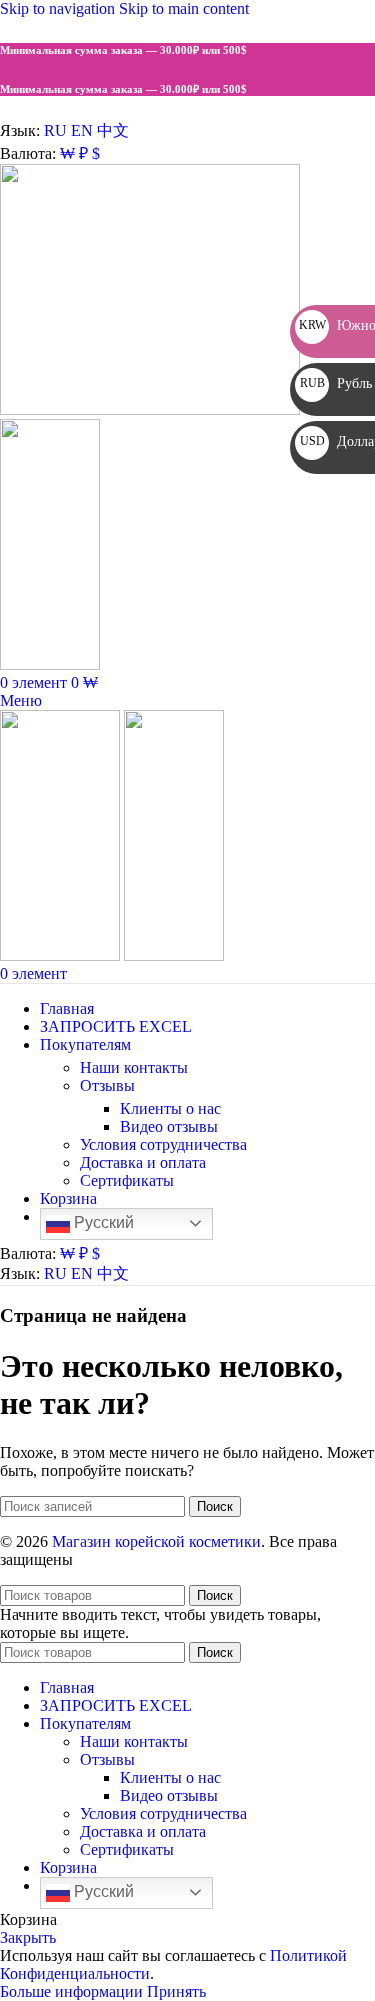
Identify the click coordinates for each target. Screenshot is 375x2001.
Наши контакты (134, 1067)
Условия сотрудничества (163, 1144)
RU (55, 130)
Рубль (336, 383)
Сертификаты (127, 1180)
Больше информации (73, 1991)
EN (82, 130)
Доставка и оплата (143, 1162)
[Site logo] (150, 409)
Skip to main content (184, 8)
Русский (102, 1222)
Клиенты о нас (170, 1108)
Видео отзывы (169, 1126)
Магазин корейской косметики (156, 1541)
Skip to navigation (59, 8)
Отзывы (107, 1085)
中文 (113, 130)
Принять (176, 1991)
